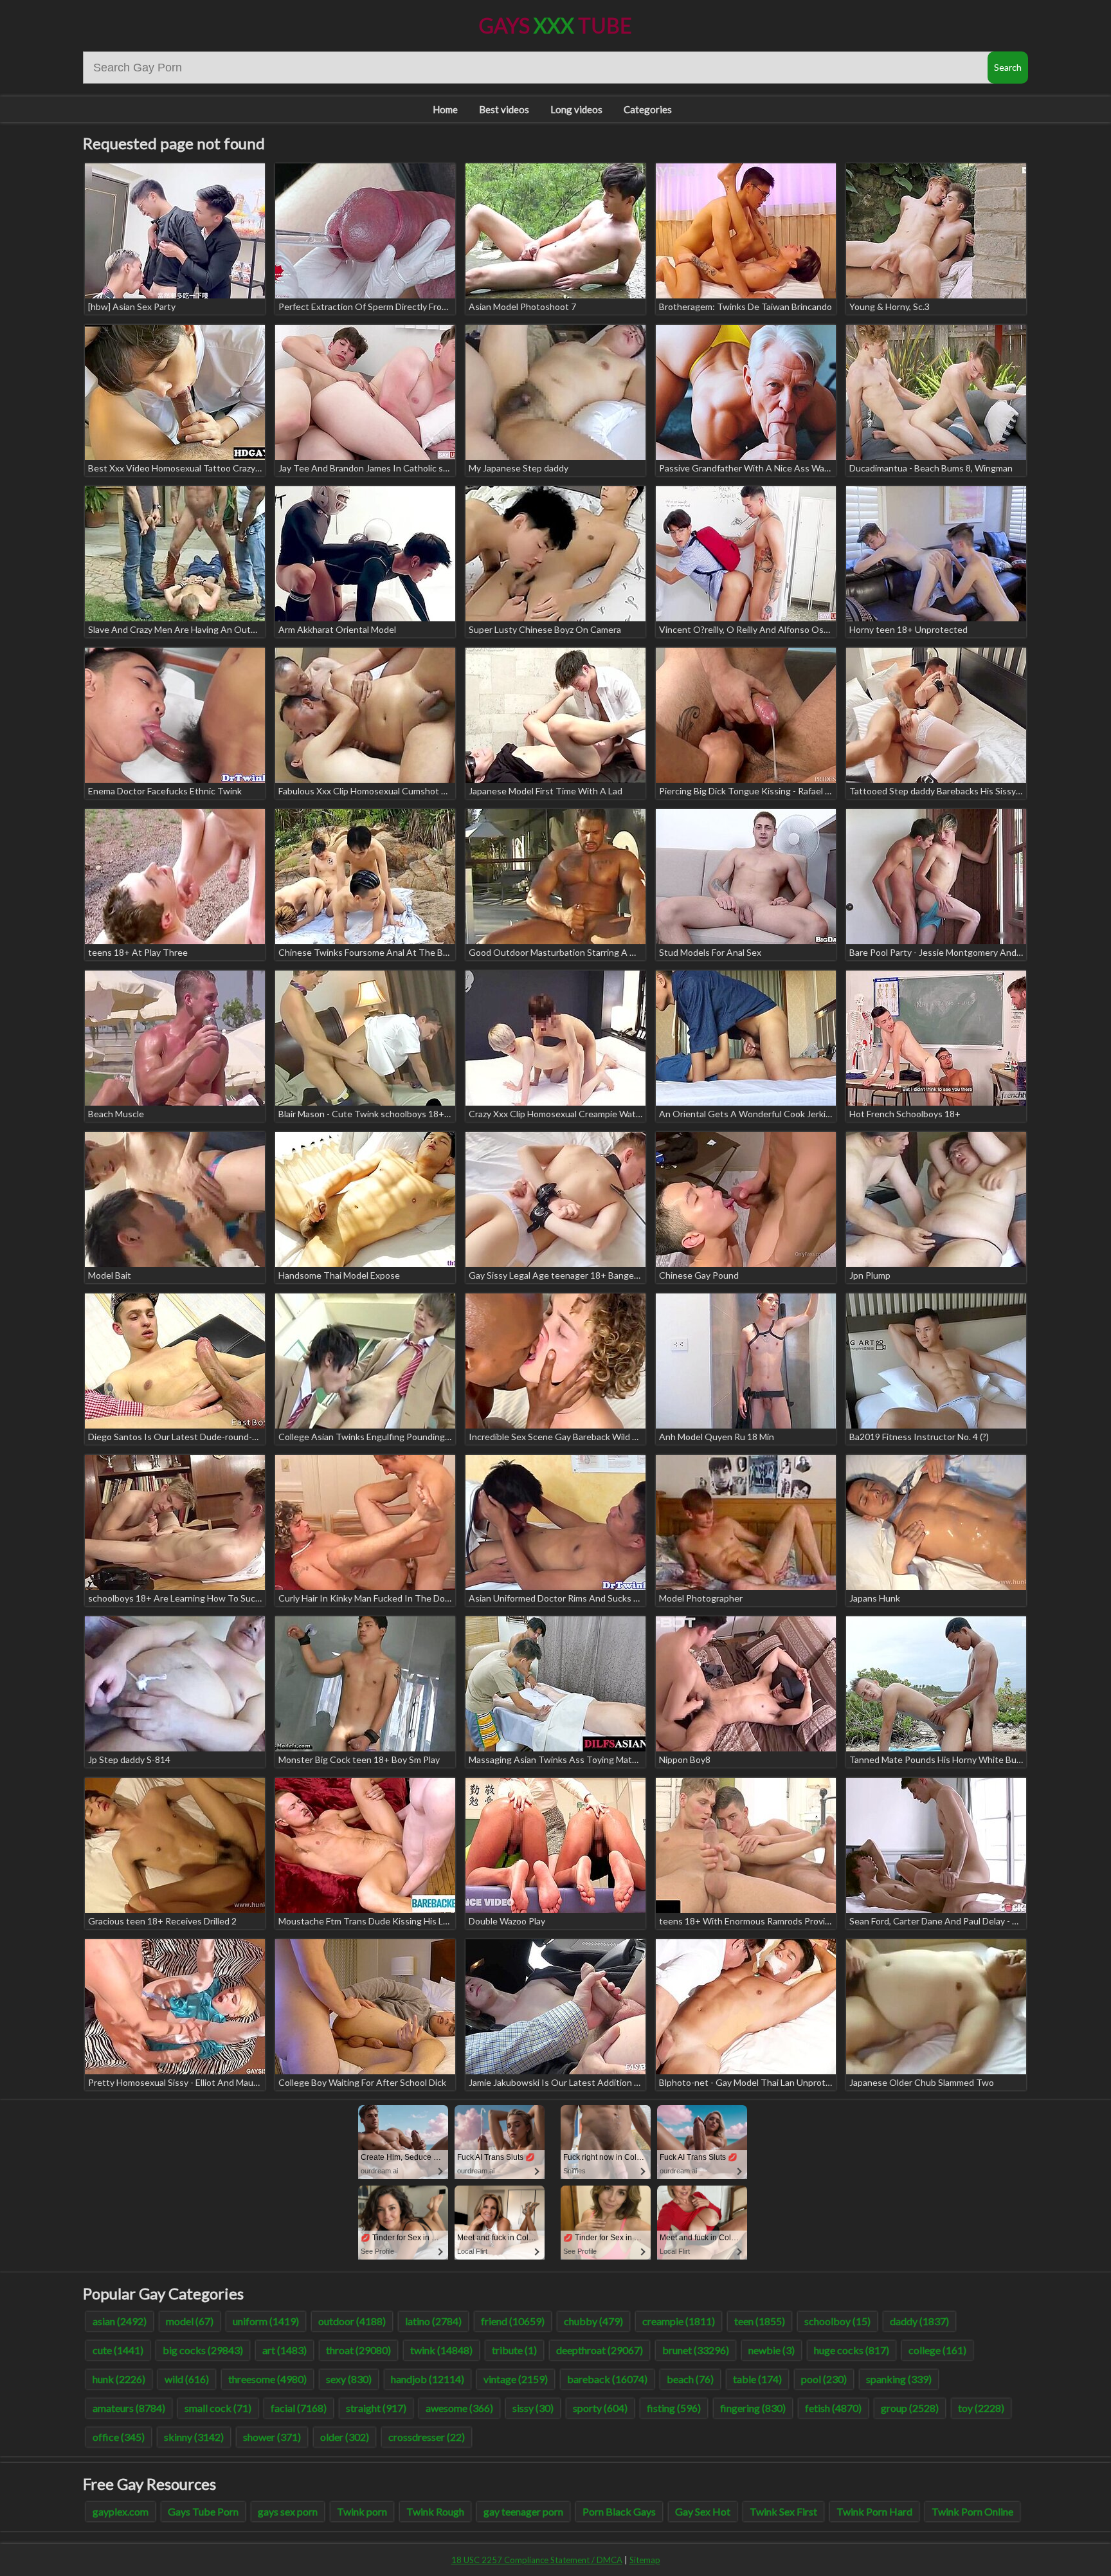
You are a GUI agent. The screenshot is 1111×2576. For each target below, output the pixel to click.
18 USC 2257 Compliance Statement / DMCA (537, 2560)
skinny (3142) (194, 2437)
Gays (555, 25)
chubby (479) (593, 2321)
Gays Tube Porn (203, 2511)
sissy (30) (533, 2408)
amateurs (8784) (129, 2408)
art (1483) (285, 2350)
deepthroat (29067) (600, 2350)
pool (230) (824, 2379)
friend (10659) (513, 2321)
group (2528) (910, 2408)
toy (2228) (981, 2408)
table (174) (757, 2379)
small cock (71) (218, 2408)
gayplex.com (121, 2511)
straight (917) (376, 2408)
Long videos (576, 109)
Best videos (504, 109)
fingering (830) (753, 2408)
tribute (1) (514, 2350)
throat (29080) (358, 2350)
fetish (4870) (833, 2408)
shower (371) (272, 2437)
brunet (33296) (696, 2350)
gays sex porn (288, 2511)
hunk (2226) (119, 2379)
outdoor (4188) (352, 2321)
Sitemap (645, 2560)
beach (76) (690, 2379)
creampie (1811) (679, 2321)
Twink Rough (435, 2511)
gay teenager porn (523, 2511)
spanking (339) (899, 2379)
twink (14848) (441, 2350)
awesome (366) (459, 2408)
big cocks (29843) (203, 2350)
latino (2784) (433, 2321)
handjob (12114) (428, 2379)
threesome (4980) (267, 2379)
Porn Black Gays (619, 2511)
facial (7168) (299, 2408)
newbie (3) (772, 2350)
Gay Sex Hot (703, 2511)
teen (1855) (760, 2321)
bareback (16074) (607, 2379)
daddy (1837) (919, 2321)
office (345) (119, 2437)
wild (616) (187, 2379)
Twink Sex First (783, 2511)
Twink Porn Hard (874, 2511)
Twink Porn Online (972, 2511)
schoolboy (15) (837, 2321)
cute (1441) (118, 2350)
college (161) (937, 2350)
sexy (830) (349, 2379)
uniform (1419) (266, 2321)
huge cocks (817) (852, 2350)
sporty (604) (600, 2408)
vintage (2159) (516, 2379)
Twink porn (362, 2511)
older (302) (345, 2437)
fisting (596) (674, 2408)
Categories (648, 109)
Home (445, 109)
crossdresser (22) (427, 2437)
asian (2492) (120, 2321)
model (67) (190, 2321)
